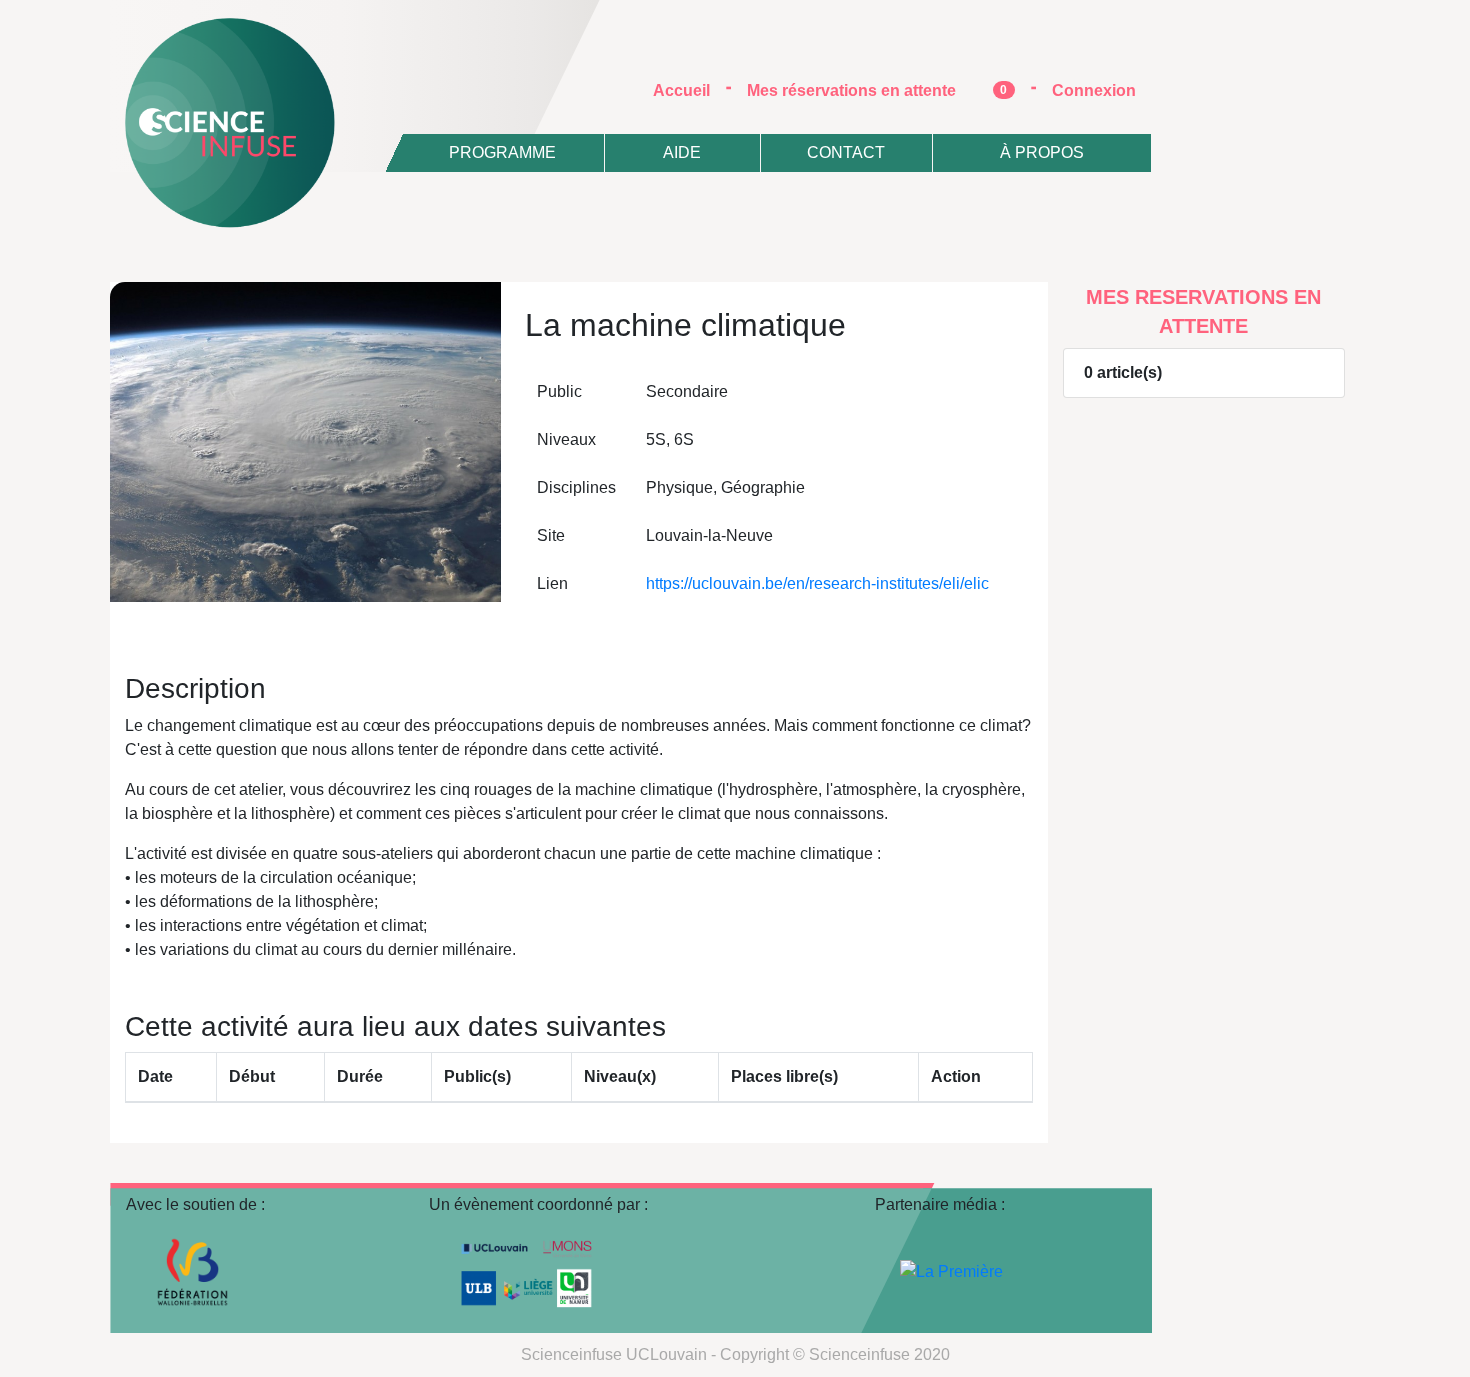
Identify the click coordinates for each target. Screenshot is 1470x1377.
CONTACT (846, 152)
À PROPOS (1042, 152)
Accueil (689, 90)
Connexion (1094, 90)
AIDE (682, 152)
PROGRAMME (502, 152)
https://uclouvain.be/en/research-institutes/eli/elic (817, 583)
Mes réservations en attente (877, 90)
